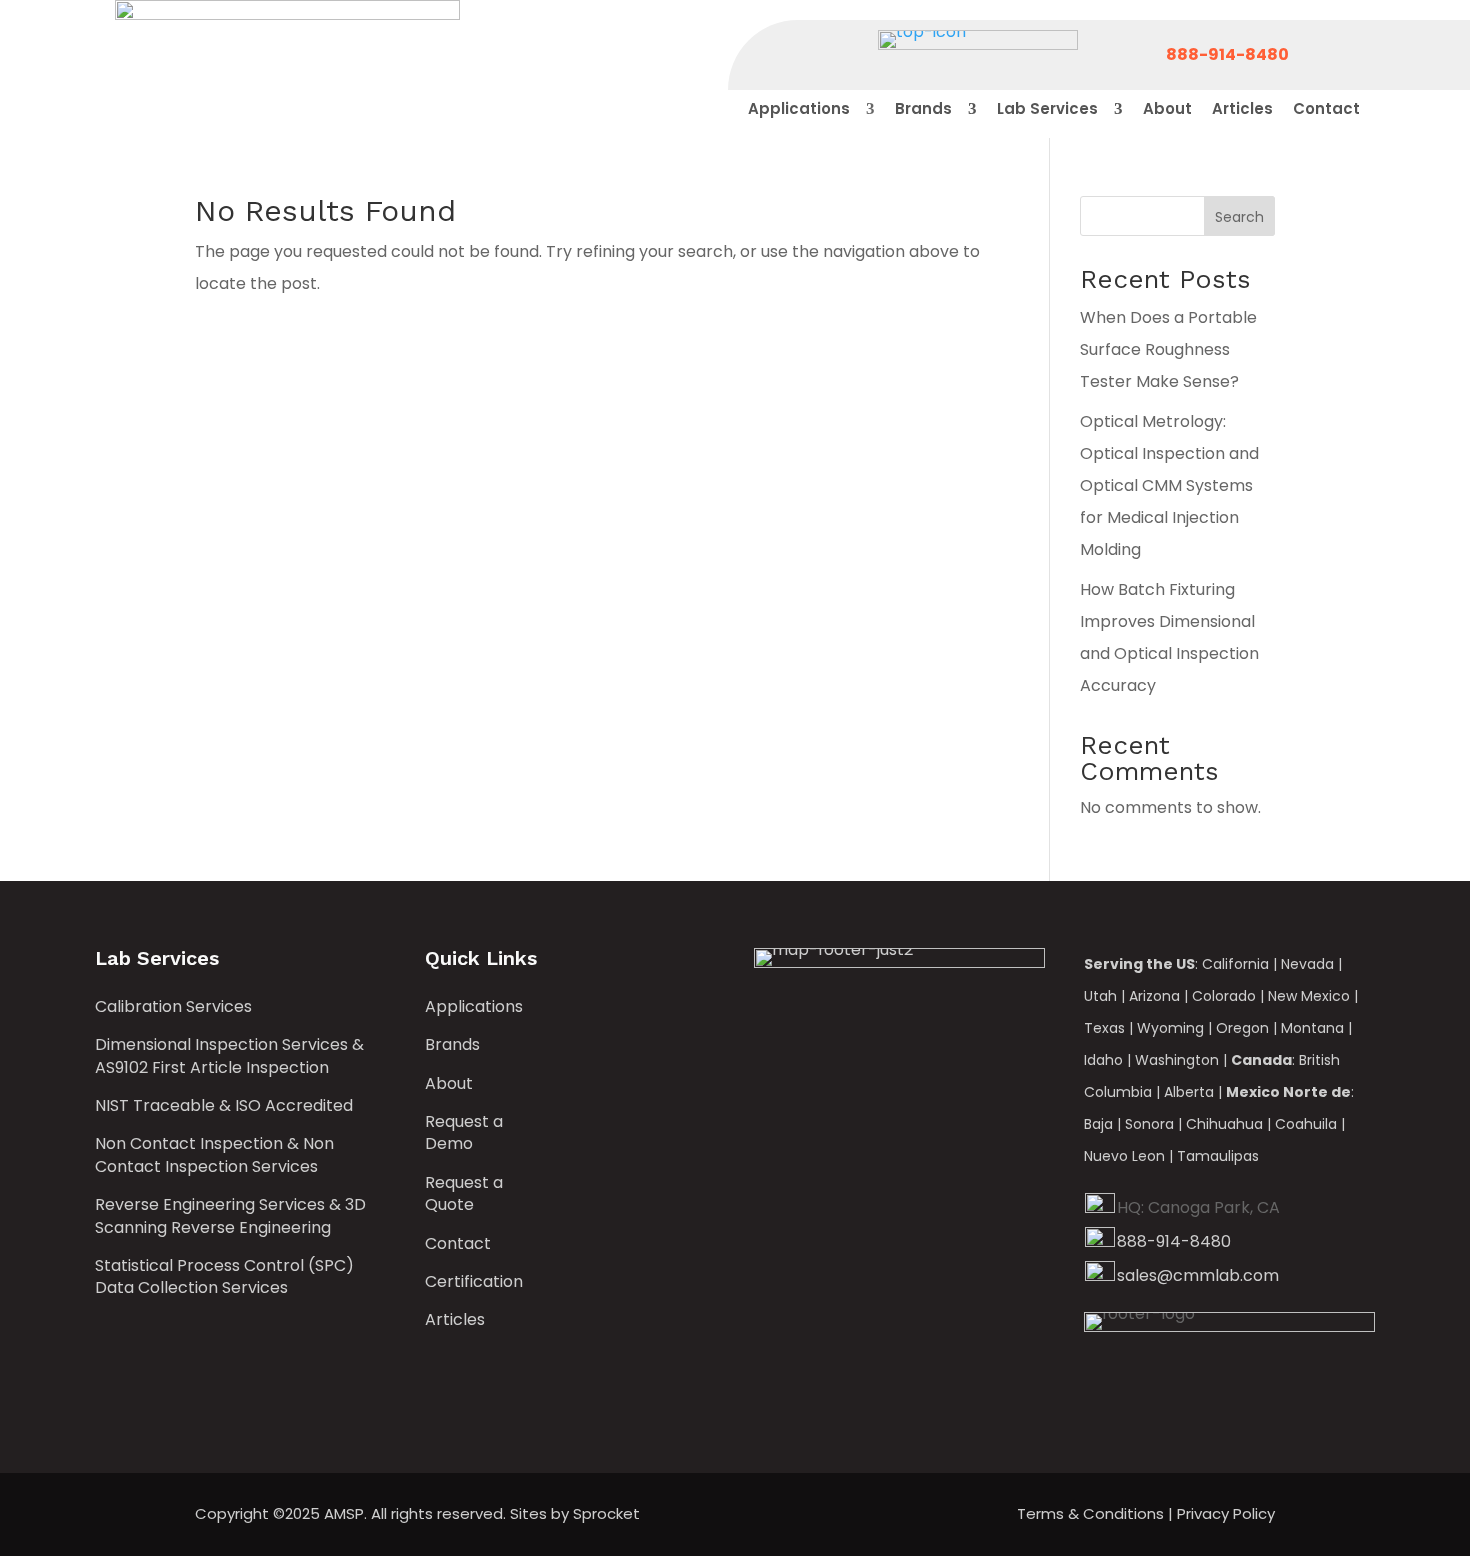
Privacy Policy (1226, 1513)
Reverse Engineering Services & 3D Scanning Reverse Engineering (230, 1216)
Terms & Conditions (1090, 1513)
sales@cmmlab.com (1198, 1275)
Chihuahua (1224, 1124)
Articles (455, 1320)
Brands (452, 1045)
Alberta (1189, 1092)
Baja (1098, 1124)
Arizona (1154, 996)
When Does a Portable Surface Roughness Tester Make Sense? (1168, 349)
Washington (1177, 1060)
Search (1239, 217)
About (449, 1084)
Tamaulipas (1218, 1156)
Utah (1100, 996)
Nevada (1307, 964)
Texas (1104, 1028)
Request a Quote (464, 1194)
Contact (458, 1244)
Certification (474, 1282)
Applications (474, 1007)
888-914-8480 (1174, 1241)
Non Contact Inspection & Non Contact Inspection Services (214, 1155)
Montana (1312, 1028)
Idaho (1103, 1060)
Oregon (1242, 1028)
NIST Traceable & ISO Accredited (224, 1106)
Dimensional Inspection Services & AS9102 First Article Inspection (229, 1056)
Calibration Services (173, 1007)
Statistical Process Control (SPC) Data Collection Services (224, 1277)
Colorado (1224, 996)
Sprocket (606, 1513)
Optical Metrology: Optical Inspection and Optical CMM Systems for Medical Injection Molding (1169, 485)
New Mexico (1309, 996)
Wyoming (1170, 1028)
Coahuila (1306, 1124)
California (1235, 964)
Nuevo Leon (1124, 1156)
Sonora (1149, 1124)
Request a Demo (464, 1133)
